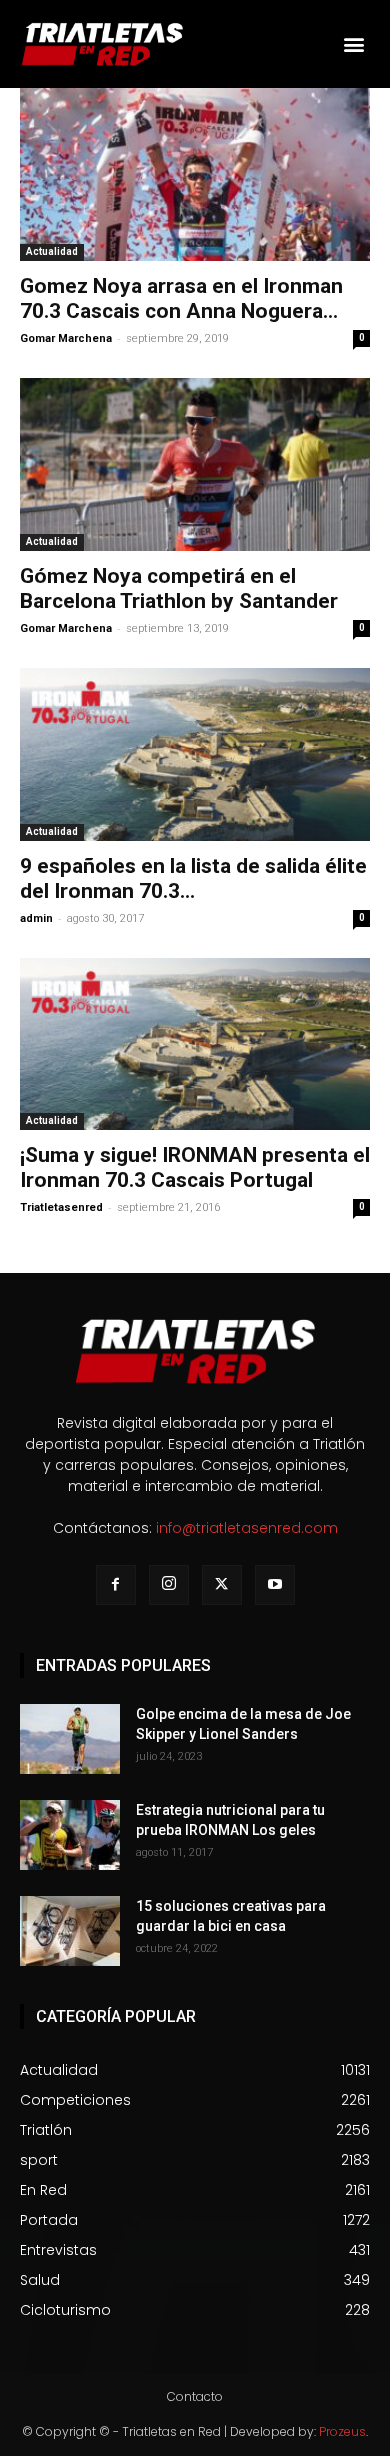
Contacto (195, 2396)
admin (36, 918)
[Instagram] (169, 1585)
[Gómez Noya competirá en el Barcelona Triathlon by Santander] (195, 464)
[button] (353, 44)
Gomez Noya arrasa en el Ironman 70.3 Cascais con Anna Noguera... (181, 298)
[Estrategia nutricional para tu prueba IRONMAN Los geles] (70, 1835)
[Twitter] (222, 1585)
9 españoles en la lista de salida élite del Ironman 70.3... (193, 878)
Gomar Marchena (66, 338)
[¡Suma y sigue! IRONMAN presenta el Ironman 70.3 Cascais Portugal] (195, 1044)
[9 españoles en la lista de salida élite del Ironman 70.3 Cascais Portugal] (195, 754)
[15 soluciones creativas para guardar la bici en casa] (70, 1931)
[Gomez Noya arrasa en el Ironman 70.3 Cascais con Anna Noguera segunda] (195, 174)
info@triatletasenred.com (247, 1528)
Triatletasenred (61, 1207)
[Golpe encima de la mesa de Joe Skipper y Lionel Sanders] (70, 1739)
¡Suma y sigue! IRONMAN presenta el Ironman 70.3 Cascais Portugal (195, 1167)
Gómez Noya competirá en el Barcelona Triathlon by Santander (179, 588)
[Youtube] (275, 1585)
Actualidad (52, 251)
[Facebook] (116, 1585)
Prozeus (342, 2431)
